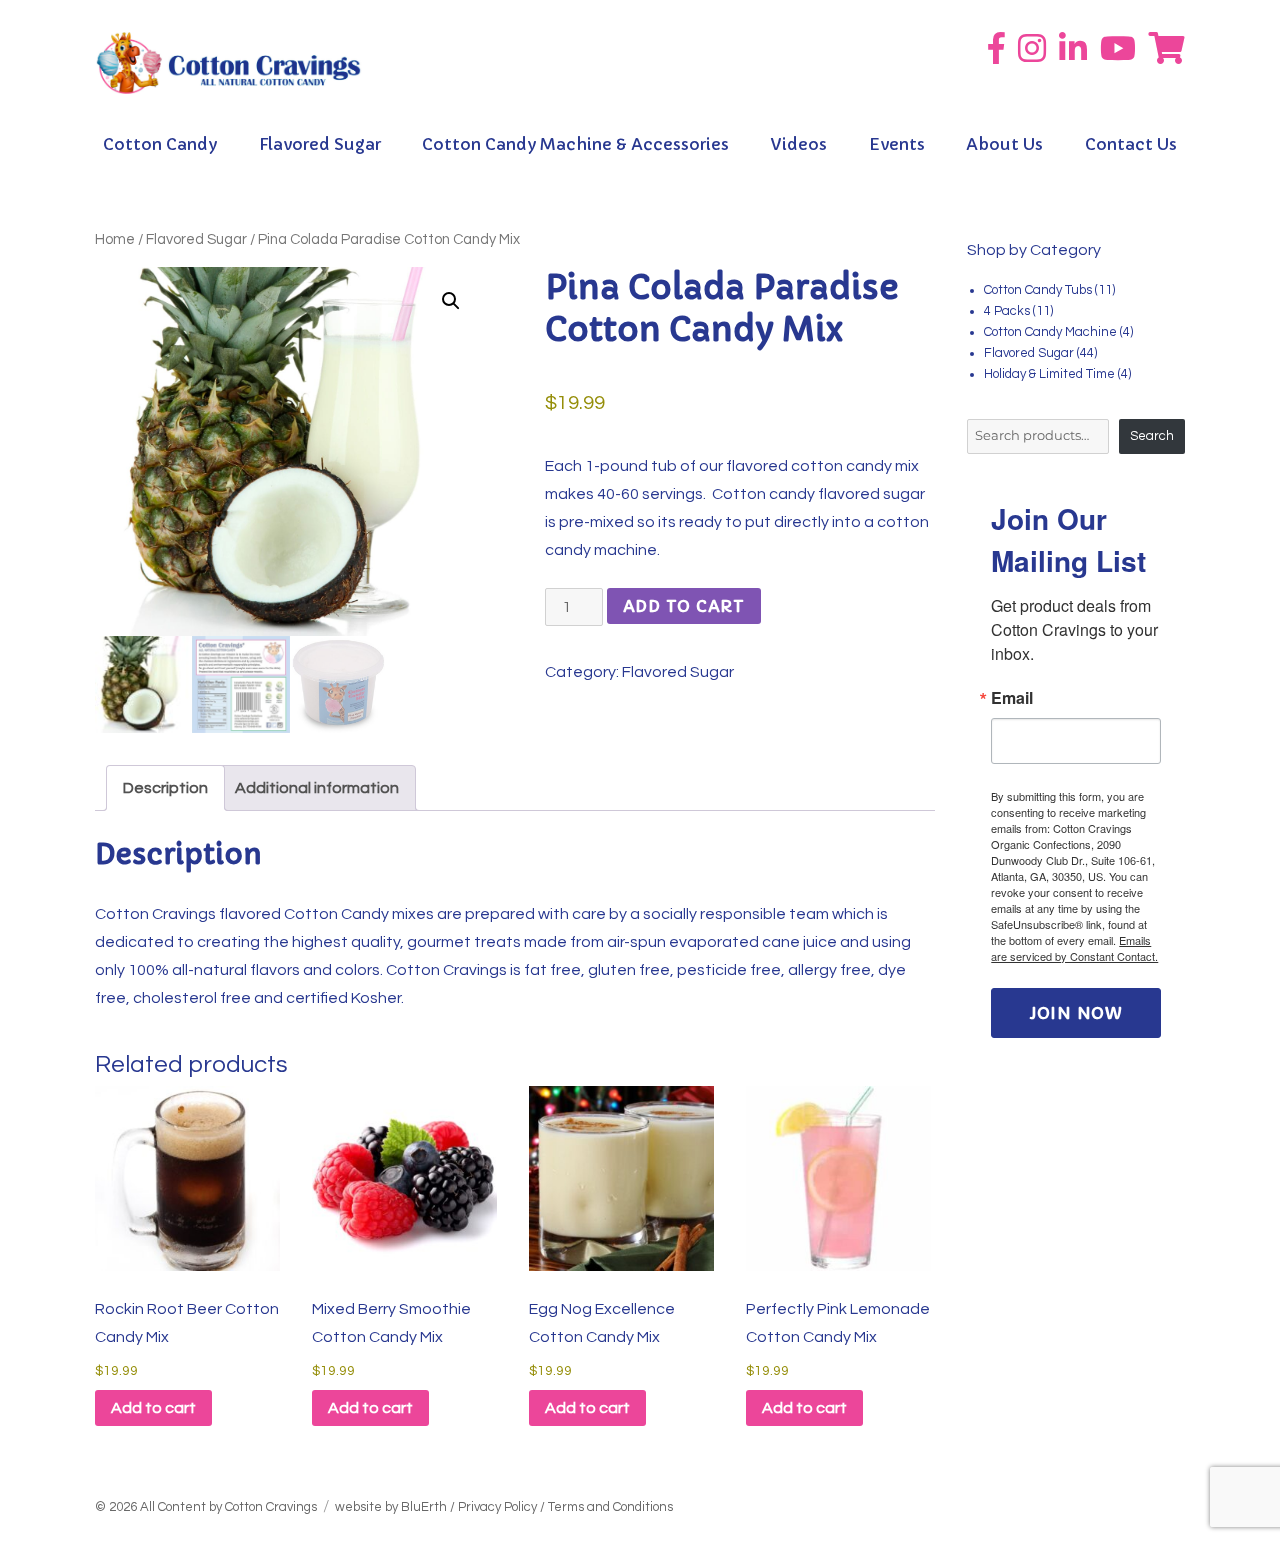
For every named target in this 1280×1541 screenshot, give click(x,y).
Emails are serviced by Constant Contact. (1074, 948)
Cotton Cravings (271, 1507)
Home (115, 239)
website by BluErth (391, 1507)
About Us (1004, 144)
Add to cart (684, 606)
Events (897, 144)
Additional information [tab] (317, 788)
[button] (451, 301)
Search (1152, 436)
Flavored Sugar (320, 144)
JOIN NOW (1076, 1013)
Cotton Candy (160, 144)
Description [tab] (165, 788)
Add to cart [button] (153, 1408)
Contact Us (1131, 144)
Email (1012, 698)
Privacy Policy (497, 1507)
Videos (799, 144)
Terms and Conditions (610, 1507)
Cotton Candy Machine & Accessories (575, 144)
